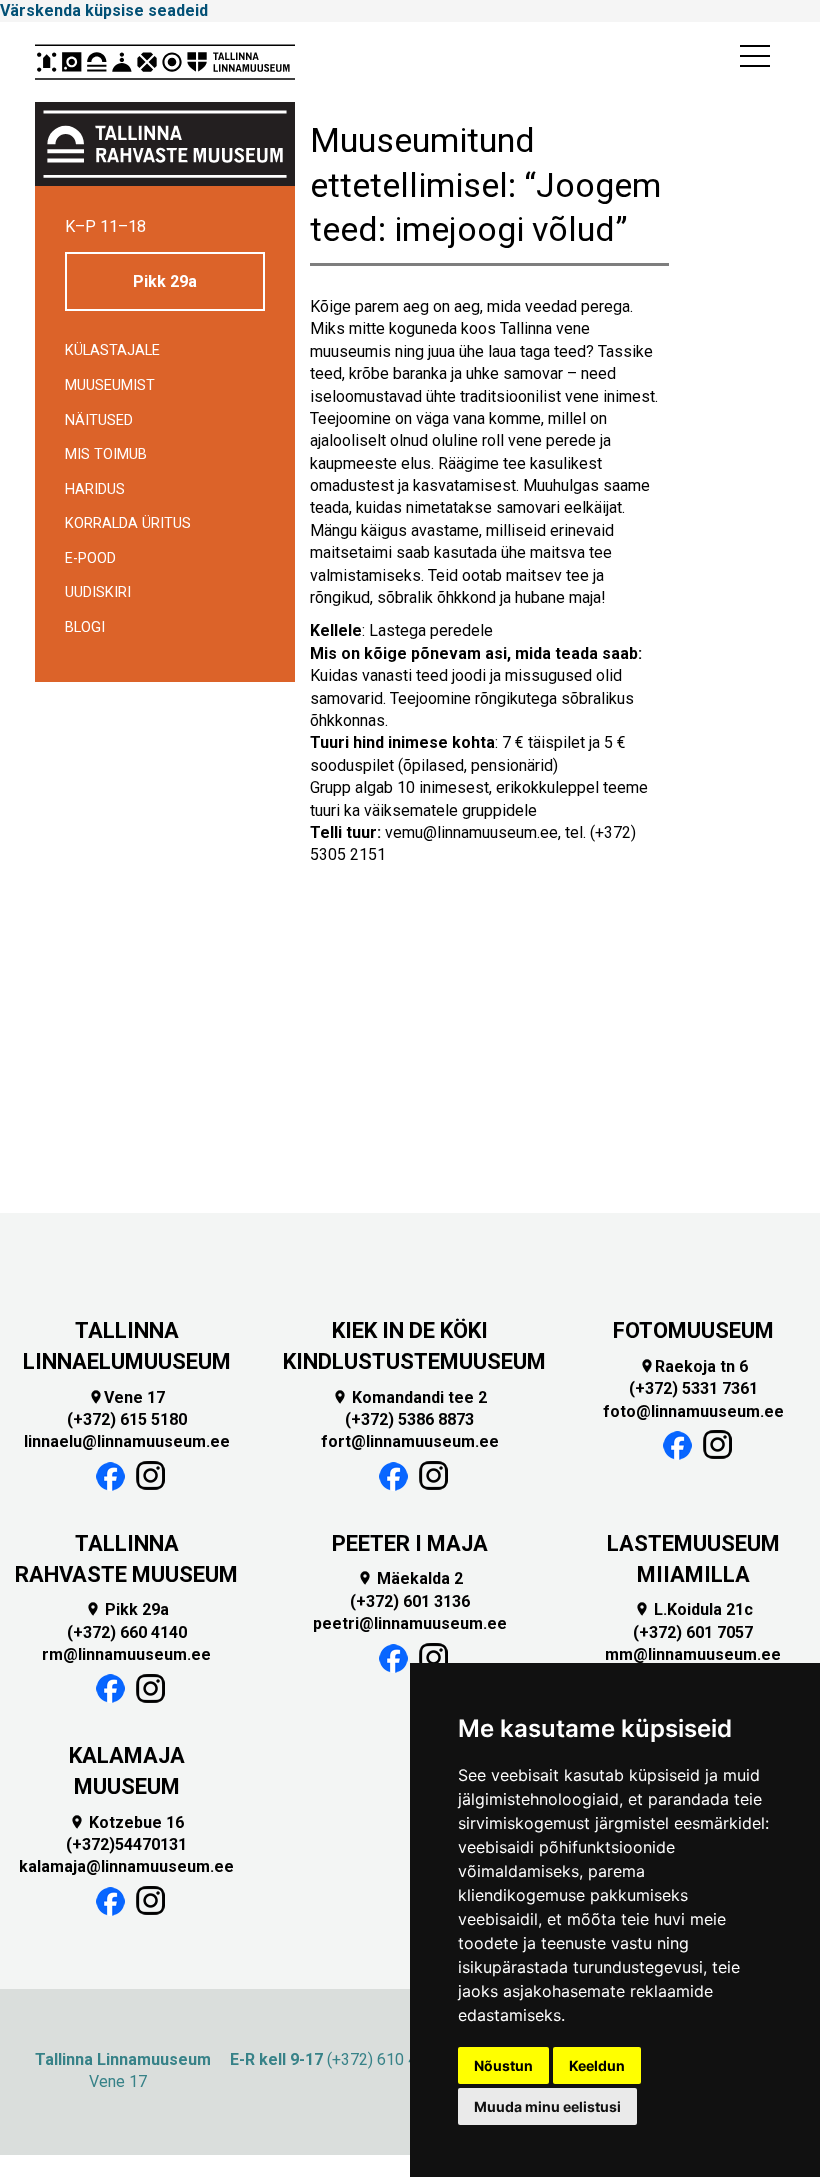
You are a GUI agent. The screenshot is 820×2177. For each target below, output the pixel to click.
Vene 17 (126, 1397)
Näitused (99, 420)
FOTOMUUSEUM (693, 1330)
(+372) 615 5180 (127, 1419)
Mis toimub (106, 454)
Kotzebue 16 (126, 1822)
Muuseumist (110, 385)
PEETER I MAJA (410, 1543)
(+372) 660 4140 (127, 1632)
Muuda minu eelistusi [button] (547, 2106)
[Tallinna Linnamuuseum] (165, 62)
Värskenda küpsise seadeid (104, 10)
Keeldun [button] (597, 2065)
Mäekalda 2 (410, 1578)
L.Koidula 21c (693, 1609)
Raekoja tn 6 (693, 1366)
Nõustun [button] (503, 2065)
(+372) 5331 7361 (693, 1388)
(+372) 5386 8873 (409, 1419)
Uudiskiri (98, 592)
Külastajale (112, 350)
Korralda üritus (128, 523)
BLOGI (85, 627)
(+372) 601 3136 (410, 1601)
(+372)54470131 (126, 1844)
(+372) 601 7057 (693, 1632)
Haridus (95, 489)
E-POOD (90, 558)
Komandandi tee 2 (409, 1397)
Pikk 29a (165, 281)
